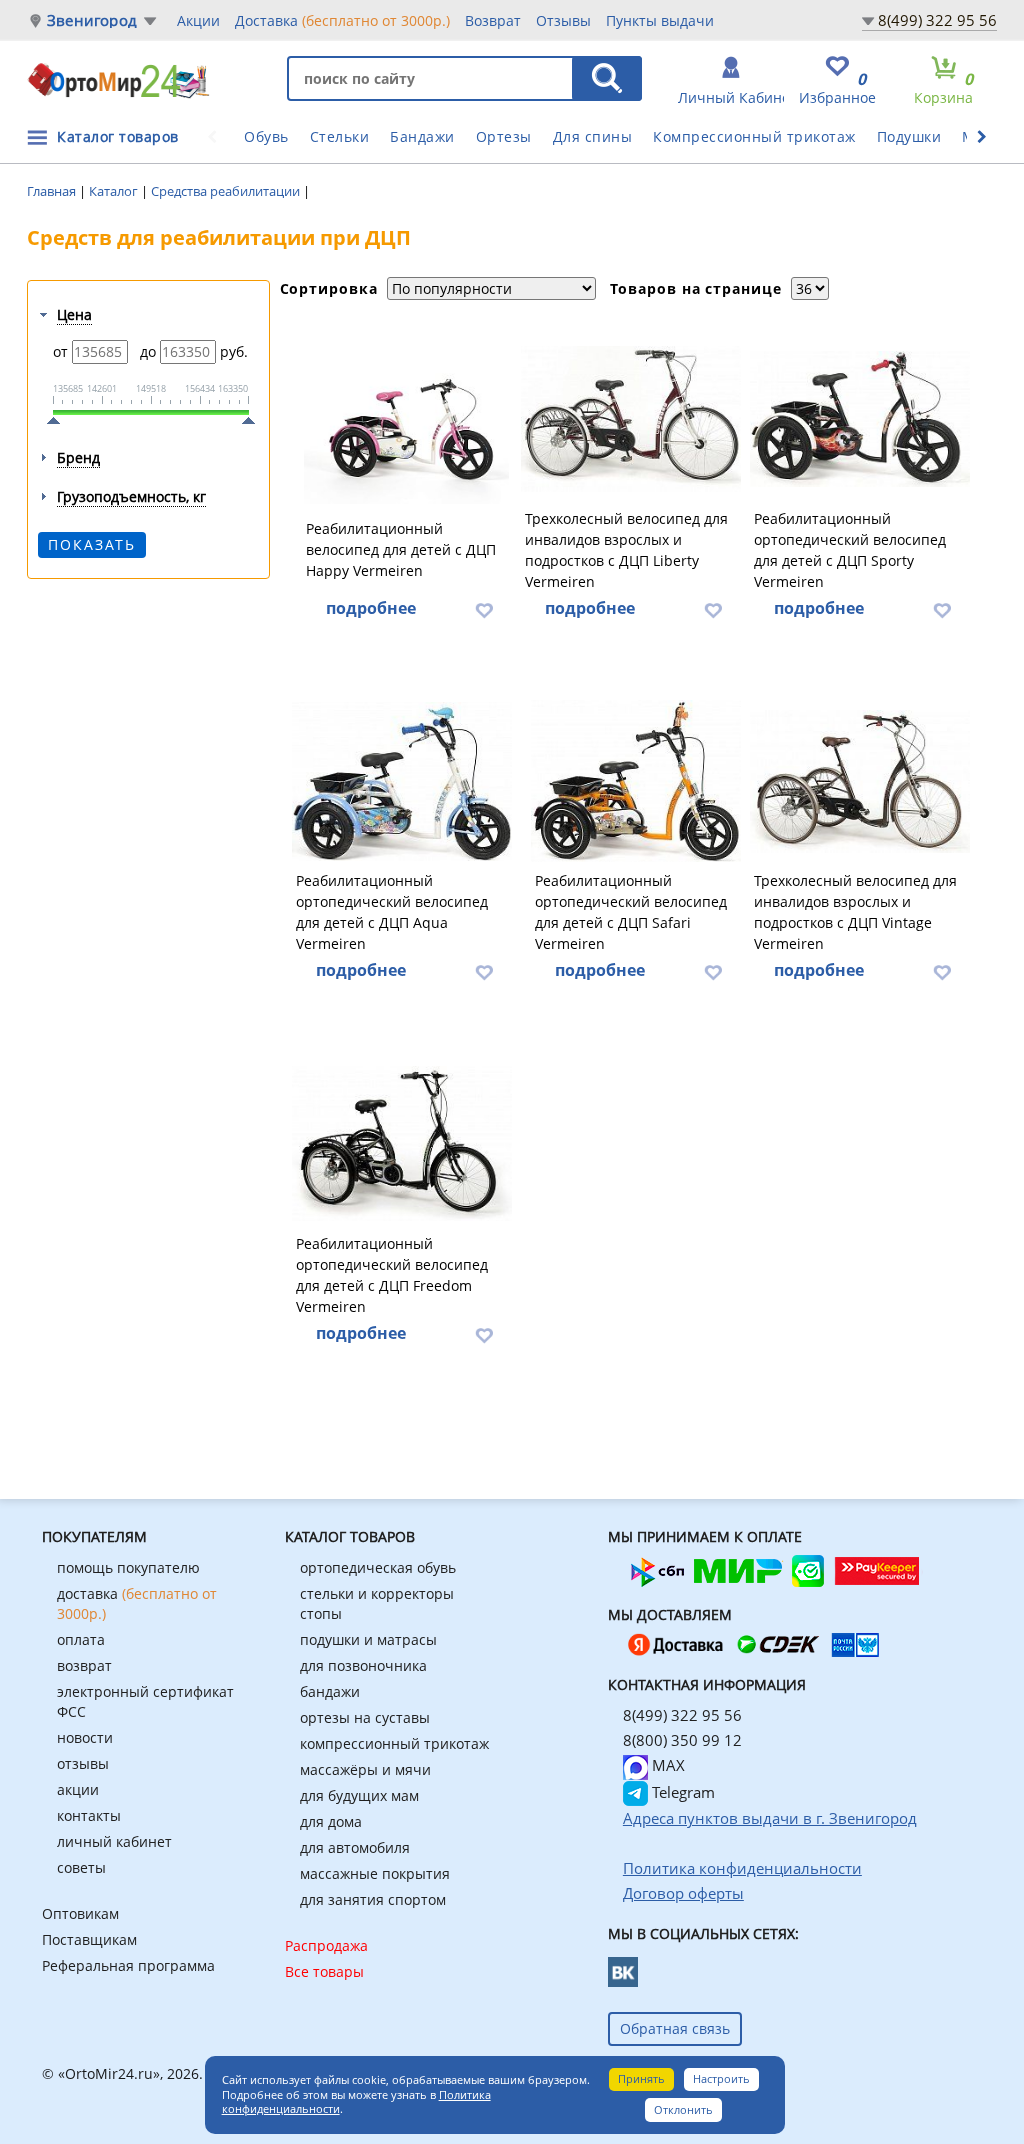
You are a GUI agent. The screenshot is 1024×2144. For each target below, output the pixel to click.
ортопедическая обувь (378, 1567)
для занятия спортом (373, 1899)
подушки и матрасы (368, 1639)
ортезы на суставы (365, 1717)
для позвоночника (363, 1665)
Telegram (681, 1792)
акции (78, 1789)
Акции (198, 20)
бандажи (330, 1691)
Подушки (909, 136)
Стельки (340, 136)
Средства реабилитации (227, 191)
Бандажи (422, 136)
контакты (89, 1815)
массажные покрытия (375, 1873)
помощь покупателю (128, 1567)
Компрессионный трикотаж (754, 136)
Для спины (593, 136)
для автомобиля (355, 1847)
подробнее (371, 608)
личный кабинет (114, 1841)
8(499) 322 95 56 (937, 20)
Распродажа (326, 1945)
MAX (666, 1765)
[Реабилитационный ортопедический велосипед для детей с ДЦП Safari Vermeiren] (636, 781)
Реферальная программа (128, 1965)
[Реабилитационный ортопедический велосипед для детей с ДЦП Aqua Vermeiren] (402, 781)
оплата (81, 1639)
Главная (53, 191)
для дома (331, 1821)
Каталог (115, 191)
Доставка (342, 20)
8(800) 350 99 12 (682, 1740)
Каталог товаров (118, 136)
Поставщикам (89, 1939)
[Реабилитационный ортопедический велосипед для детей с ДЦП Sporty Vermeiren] (860, 419)
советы (81, 1867)
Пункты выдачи (660, 20)
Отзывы (563, 20)
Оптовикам (80, 1913)
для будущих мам (359, 1795)
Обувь (266, 136)
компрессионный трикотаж (394, 1743)
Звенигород (92, 20)
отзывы (83, 1763)
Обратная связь (675, 2028)
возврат (84, 1665)
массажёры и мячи (365, 1769)
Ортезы (504, 136)
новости (85, 1737)
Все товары (324, 1971)
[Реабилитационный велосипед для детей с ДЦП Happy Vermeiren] (407, 419)
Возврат (493, 20)
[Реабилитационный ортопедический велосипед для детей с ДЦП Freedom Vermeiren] (402, 1144)
